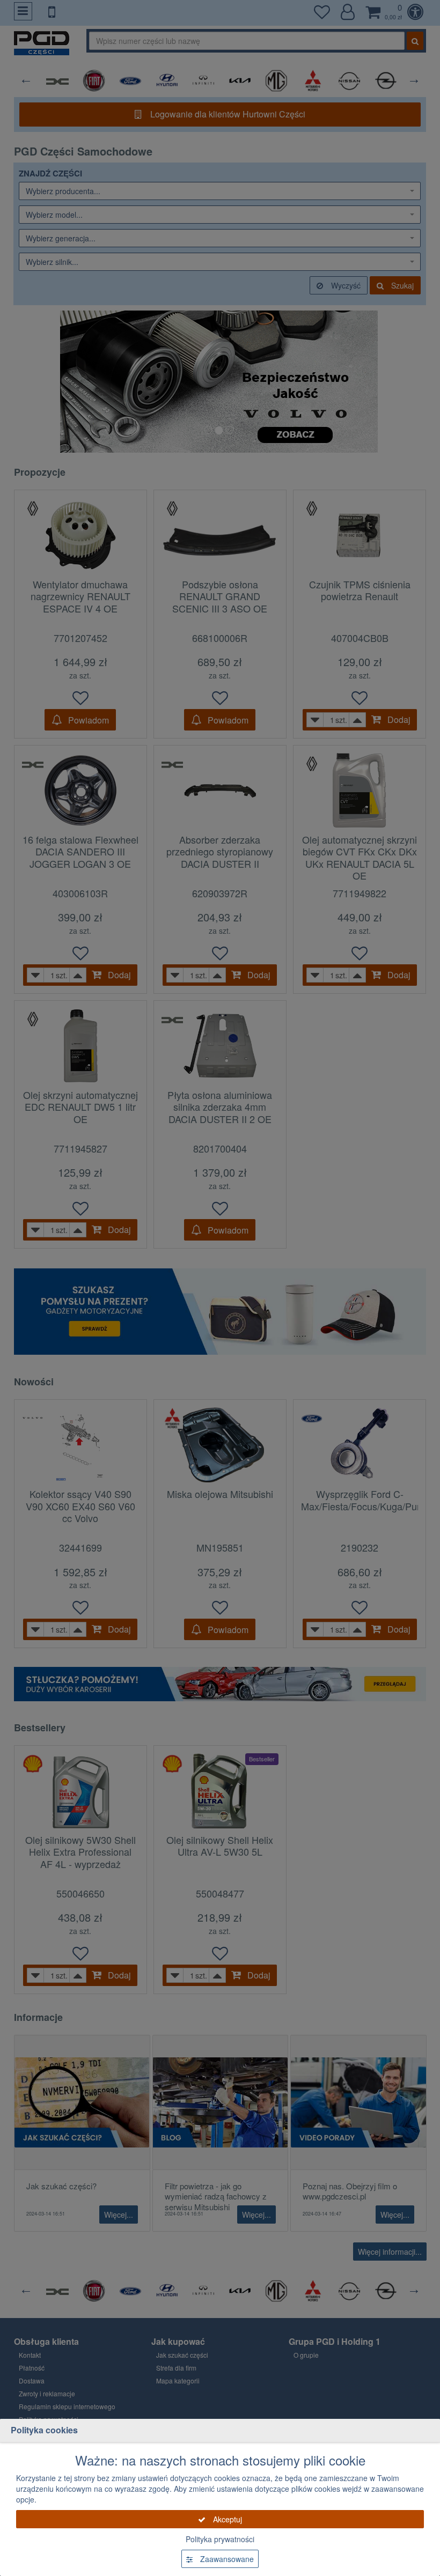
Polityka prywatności (220, 2539)
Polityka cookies (44, 2430)
